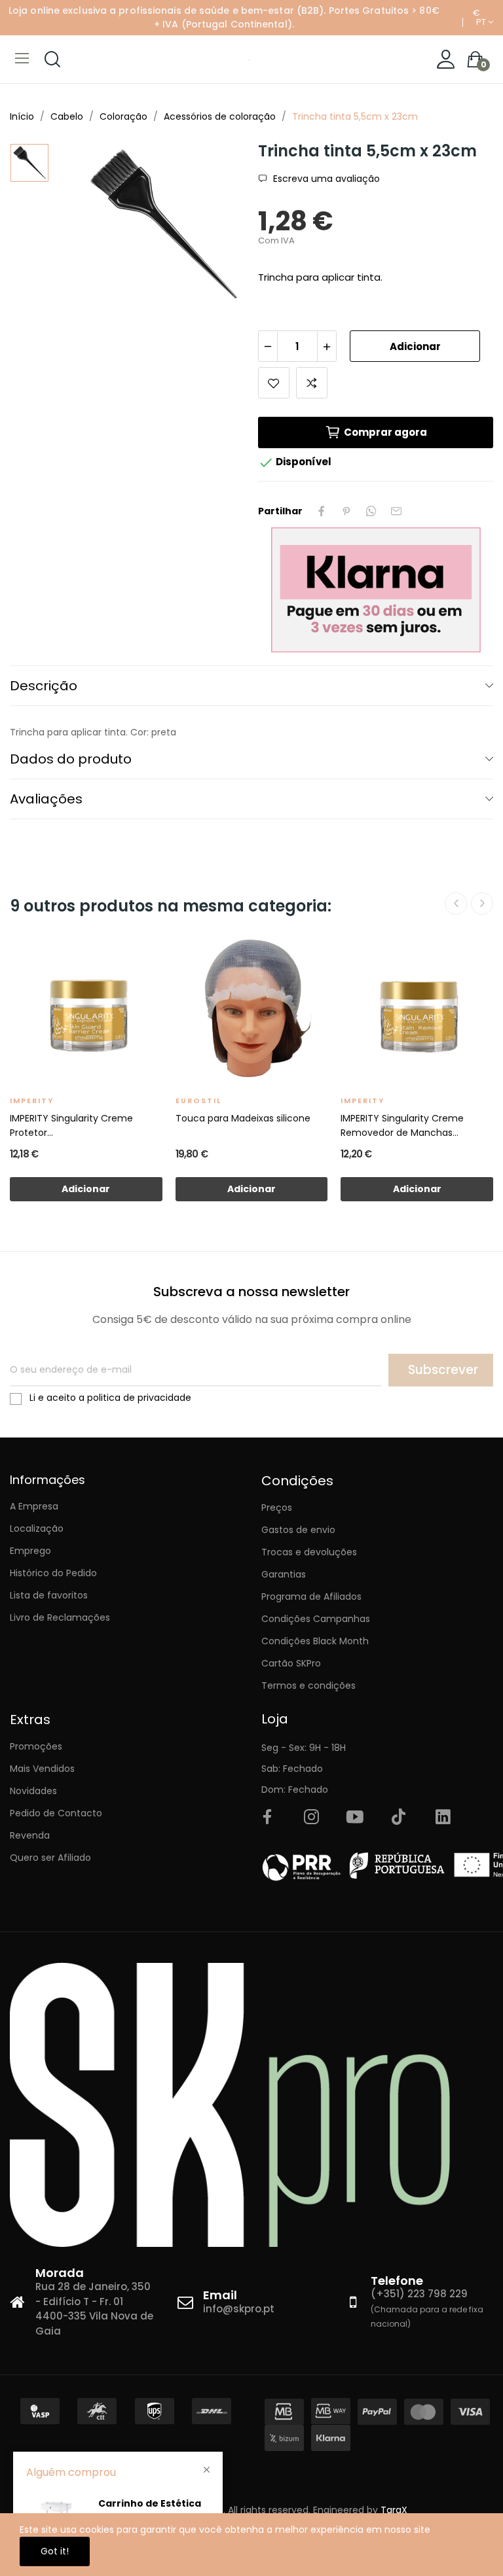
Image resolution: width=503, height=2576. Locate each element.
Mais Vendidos (42, 1769)
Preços (277, 1508)
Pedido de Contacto (56, 1813)
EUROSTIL (198, 1101)
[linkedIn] (443, 1818)
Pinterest (346, 511)
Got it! (55, 2551)
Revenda (30, 1835)
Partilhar (322, 511)
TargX (394, 2510)
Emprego (30, 1551)
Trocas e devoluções (309, 1552)
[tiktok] (399, 1818)
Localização (37, 1528)
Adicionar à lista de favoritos (274, 383)
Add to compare (312, 383)
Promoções (36, 1746)
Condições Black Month (315, 1641)
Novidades (33, 1791)
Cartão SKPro (291, 1663)
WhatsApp (371, 511)
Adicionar (415, 346)
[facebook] (267, 1818)
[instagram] (311, 1818)
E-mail (396, 511)
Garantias (284, 1574)
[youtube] (355, 1818)
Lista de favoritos (49, 1595)
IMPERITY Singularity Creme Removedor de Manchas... (402, 1125)
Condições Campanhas (316, 1619)
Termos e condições (308, 1685)
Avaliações (46, 799)
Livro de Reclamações (60, 1617)
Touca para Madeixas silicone (243, 1118)
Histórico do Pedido (53, 1573)
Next (482, 904)
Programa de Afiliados (311, 1597)
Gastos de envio (298, 1530)
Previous (456, 904)
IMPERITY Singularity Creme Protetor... (71, 1125)
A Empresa (34, 1506)
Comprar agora (385, 432)
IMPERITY (32, 1101)
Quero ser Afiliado (50, 1858)
